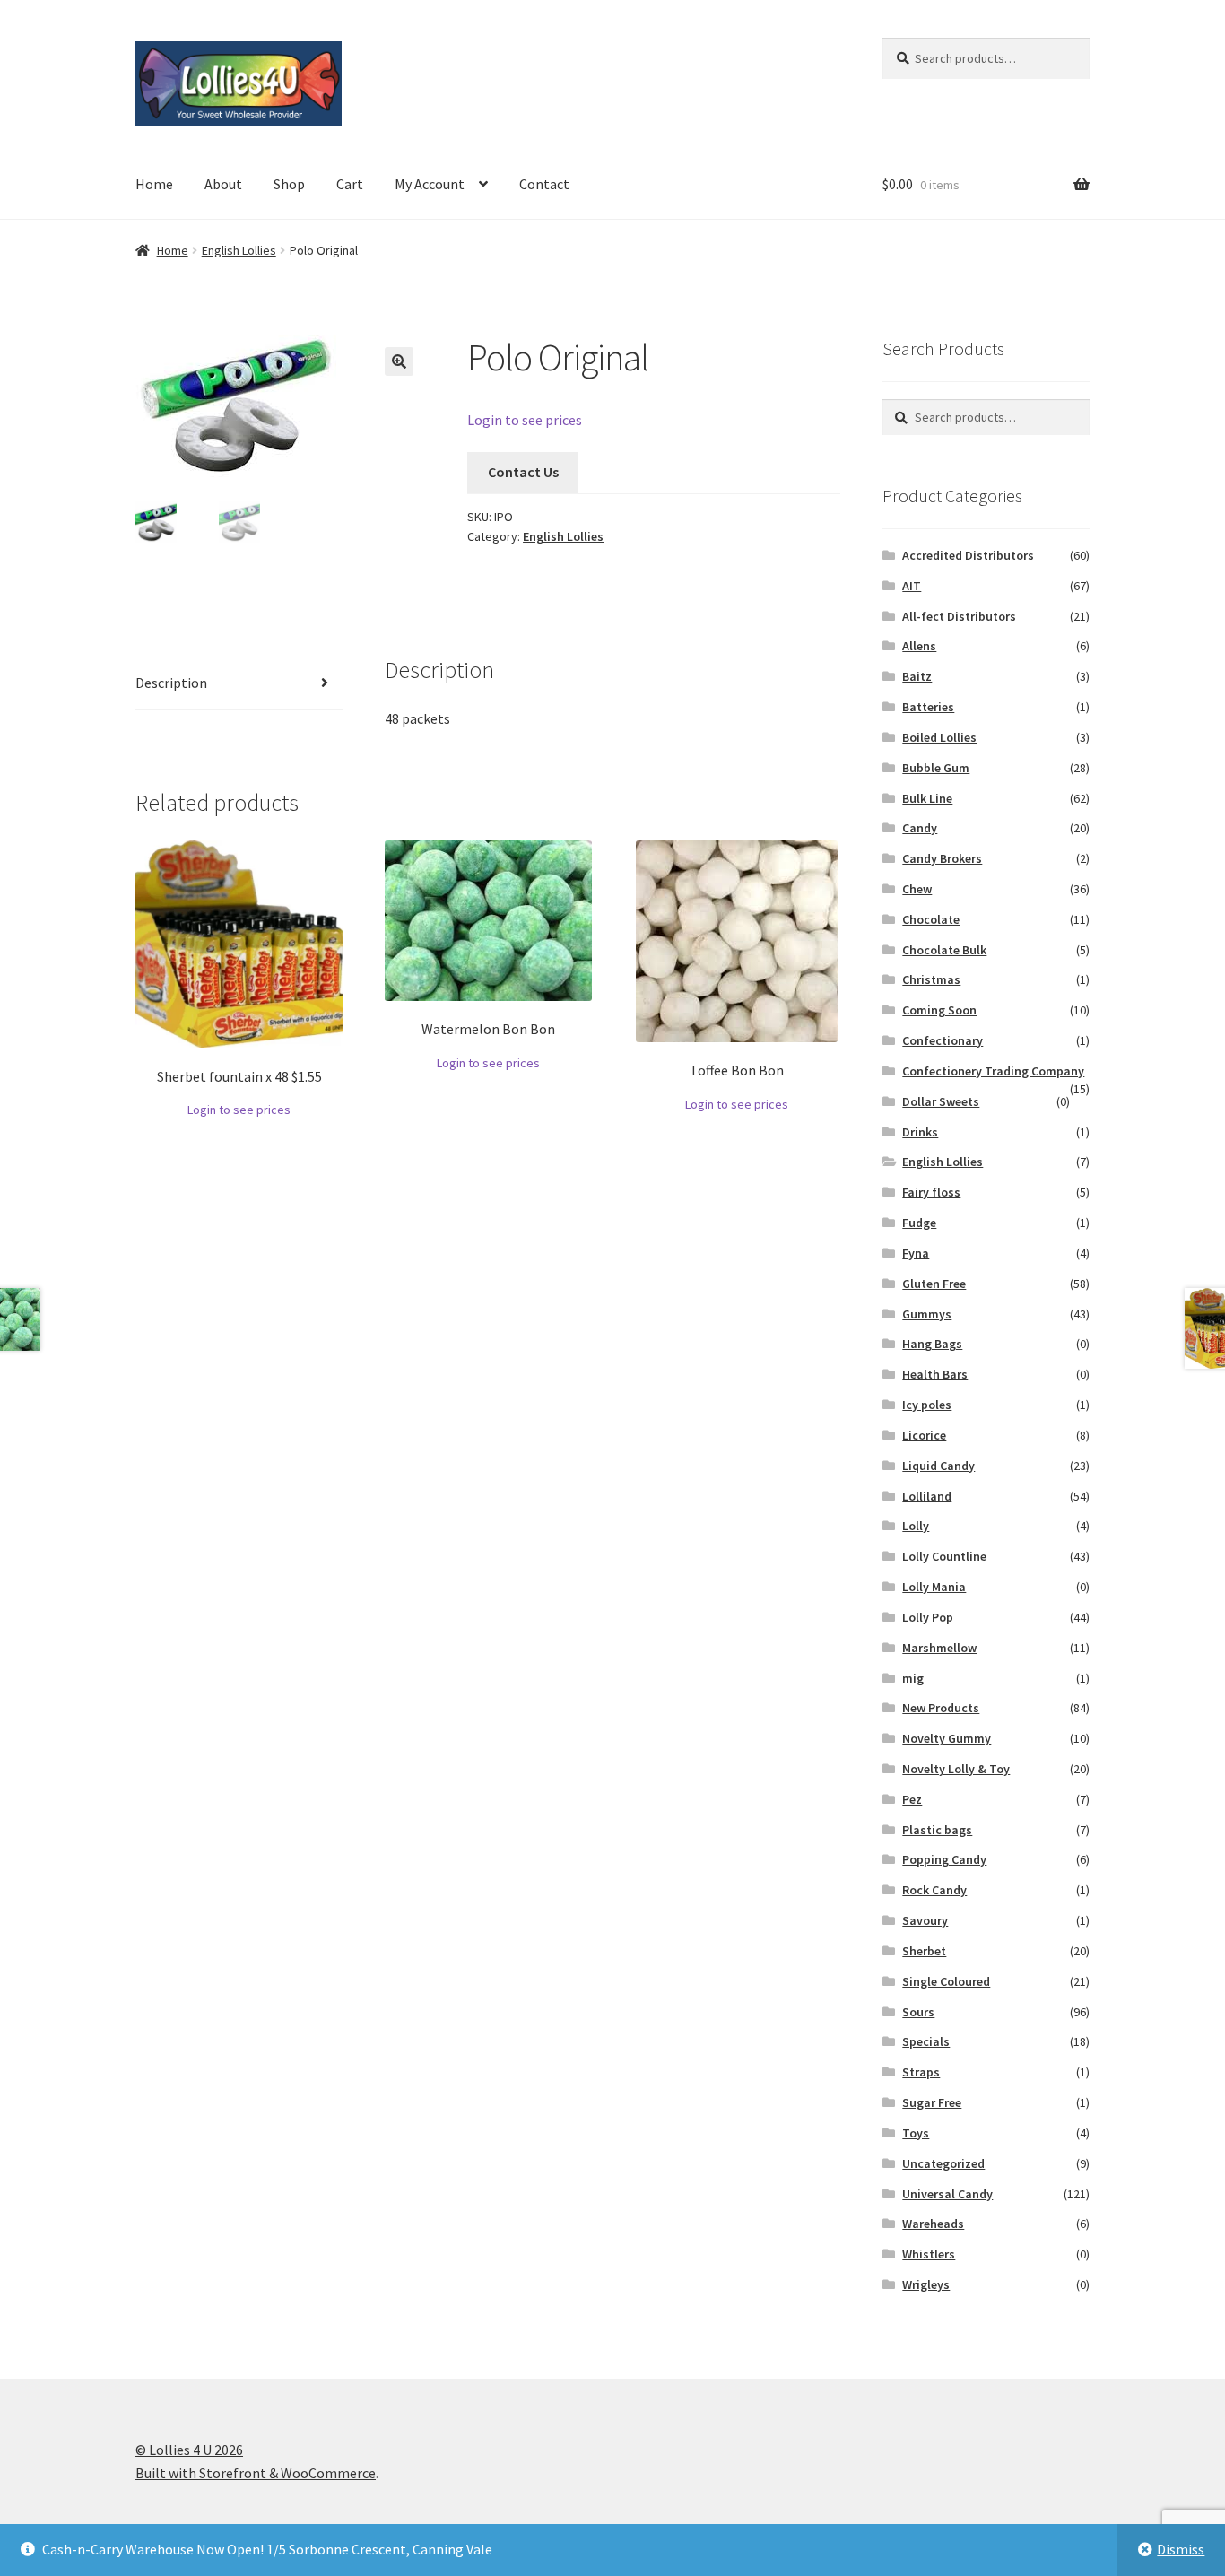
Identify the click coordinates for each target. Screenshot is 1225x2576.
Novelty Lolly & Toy (956, 1769)
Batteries (928, 707)
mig (913, 1678)
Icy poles (927, 1405)
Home (154, 184)
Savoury (925, 1920)
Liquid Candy (938, 1466)
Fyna (916, 1253)
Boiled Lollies (939, 737)
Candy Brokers (942, 858)
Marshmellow (939, 1648)
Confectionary (943, 1040)
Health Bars (935, 1374)
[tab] (239, 684)
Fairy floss (931, 1192)
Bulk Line (927, 798)
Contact (544, 184)
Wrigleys (926, 2284)
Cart (350, 184)
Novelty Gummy (947, 1738)
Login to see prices (525, 420)
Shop (289, 184)
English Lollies (239, 250)
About (223, 184)
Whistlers (929, 2254)
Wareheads (933, 2224)
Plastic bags (937, 1830)
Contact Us (523, 472)
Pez (912, 1799)
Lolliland (927, 1496)
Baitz (917, 676)
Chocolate (931, 919)
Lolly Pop (928, 1617)
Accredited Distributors (968, 555)
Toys (916, 2133)
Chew (917, 889)
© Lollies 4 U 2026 (189, 2450)
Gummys (927, 1314)
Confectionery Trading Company (993, 1071)
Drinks (920, 1132)
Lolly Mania (934, 1587)
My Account (430, 184)
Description (171, 683)
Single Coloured (946, 1981)
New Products (941, 1708)
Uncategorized (943, 2163)
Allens (919, 646)
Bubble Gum (936, 768)
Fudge (919, 1223)
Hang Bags (932, 1344)
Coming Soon (939, 1010)
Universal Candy (947, 2194)
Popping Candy (944, 1859)
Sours (918, 2012)
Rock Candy (934, 1890)
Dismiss (1181, 2549)
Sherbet (924, 1951)
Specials (926, 2041)
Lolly (916, 1526)
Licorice (924, 1435)
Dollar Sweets (941, 1101)
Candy (920, 828)
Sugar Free (932, 2102)
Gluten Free (934, 1284)
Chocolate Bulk (944, 950)
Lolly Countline (944, 1556)
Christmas (931, 979)
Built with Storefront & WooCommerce (256, 2473)
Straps (921, 2072)
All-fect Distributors (959, 616)
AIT (912, 586)
